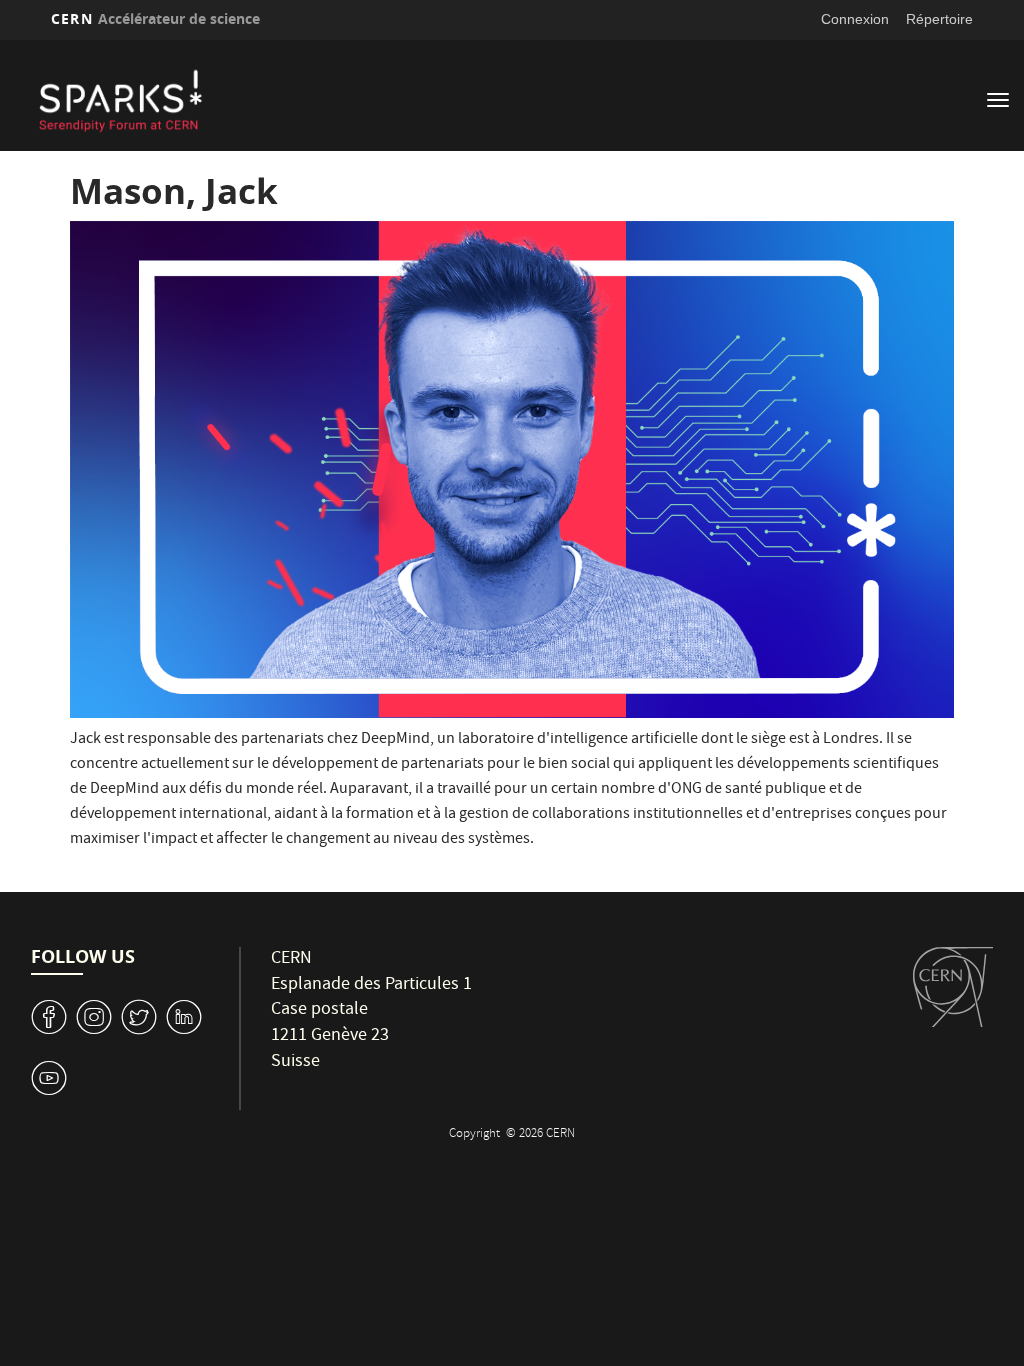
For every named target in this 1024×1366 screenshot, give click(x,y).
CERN (155, 18)
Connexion (855, 19)
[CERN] (953, 986)
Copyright (476, 1134)
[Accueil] (414, 98)
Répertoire (939, 19)
